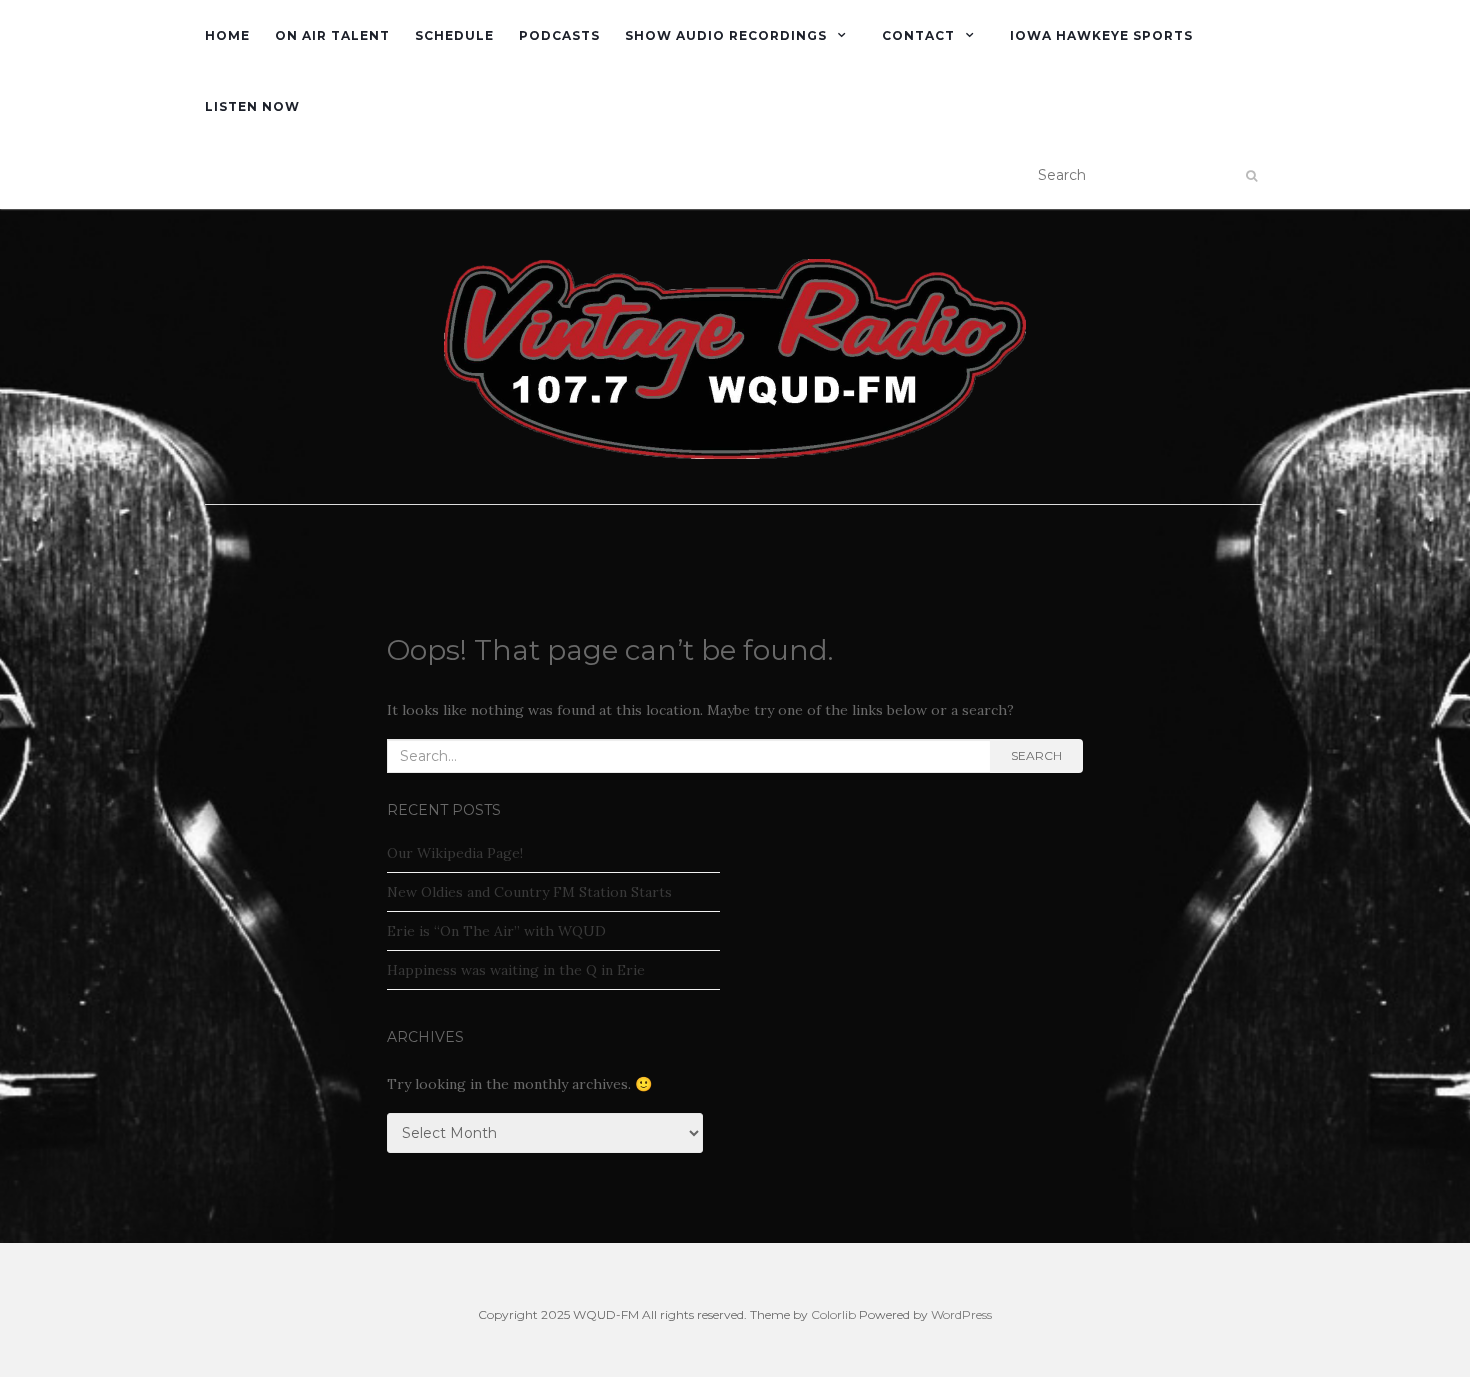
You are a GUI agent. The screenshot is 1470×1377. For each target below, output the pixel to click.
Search (1036, 755)
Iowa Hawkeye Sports (1101, 35)
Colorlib (833, 1314)
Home (227, 35)
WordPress (961, 1314)
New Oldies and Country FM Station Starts (529, 892)
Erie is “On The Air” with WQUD (496, 931)
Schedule (454, 35)
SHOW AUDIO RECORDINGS (726, 35)
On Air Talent (332, 35)
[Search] (1251, 176)
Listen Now (252, 106)
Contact (918, 35)
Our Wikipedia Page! (455, 853)
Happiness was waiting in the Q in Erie (516, 970)
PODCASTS (559, 35)
